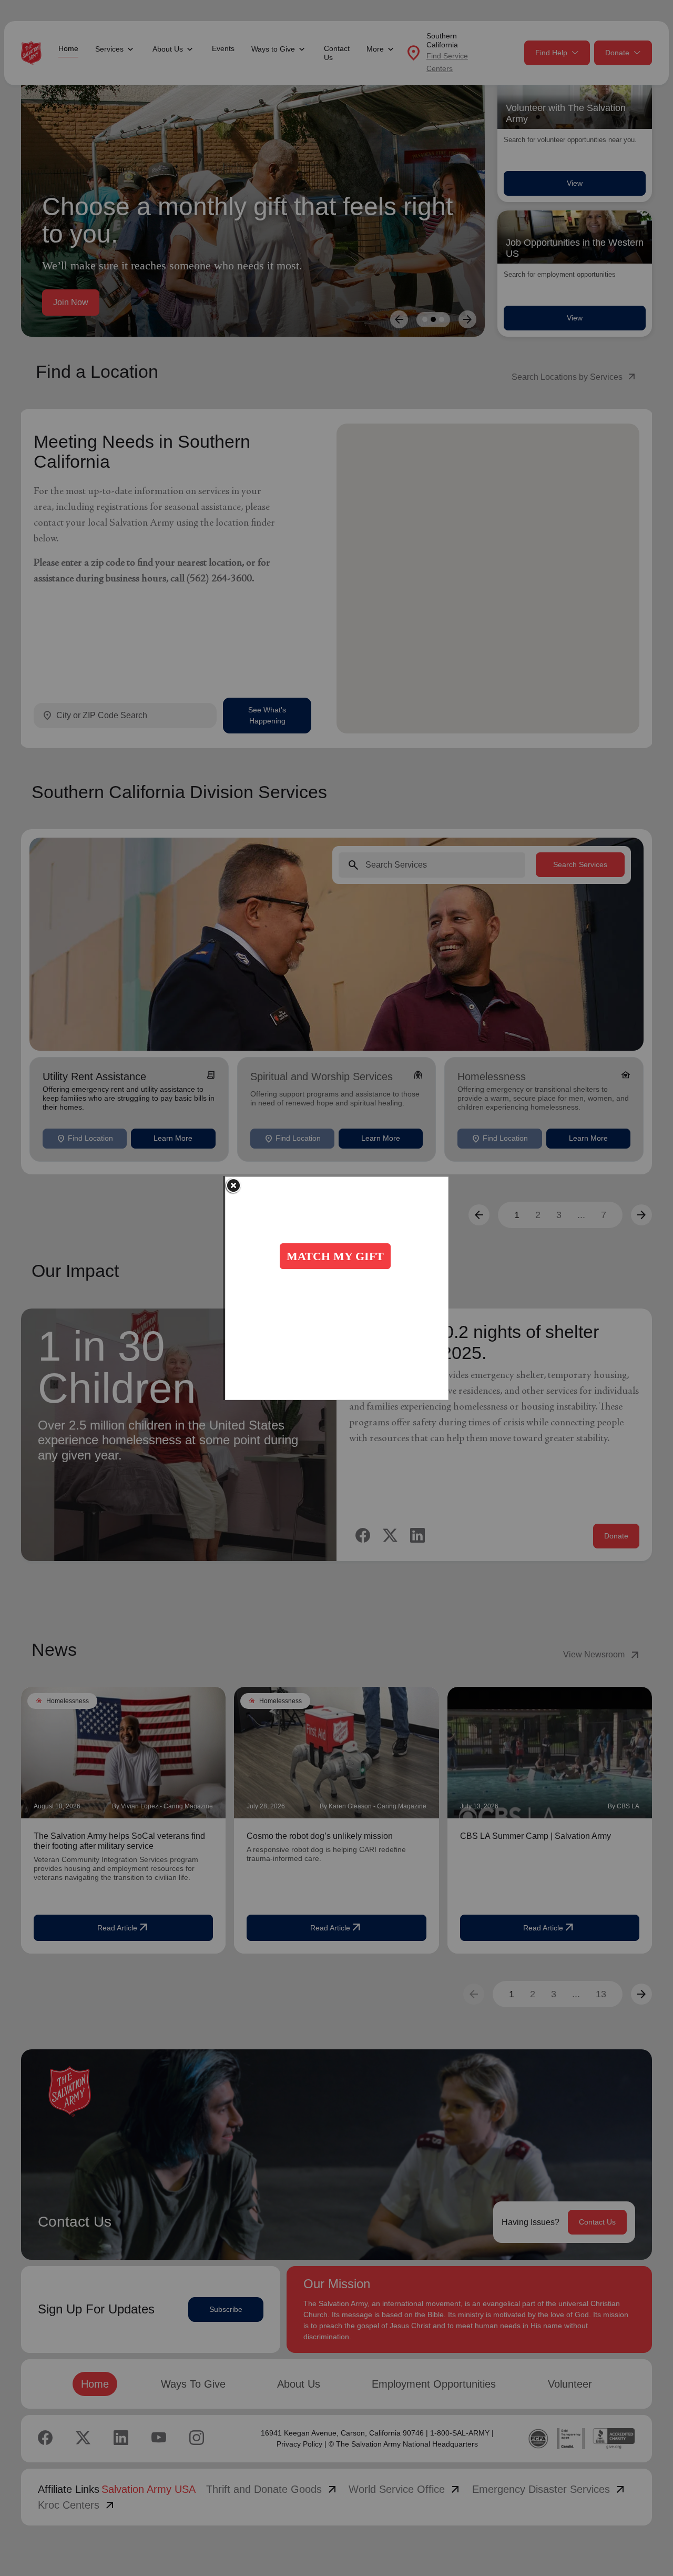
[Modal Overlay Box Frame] (337, 1288)
